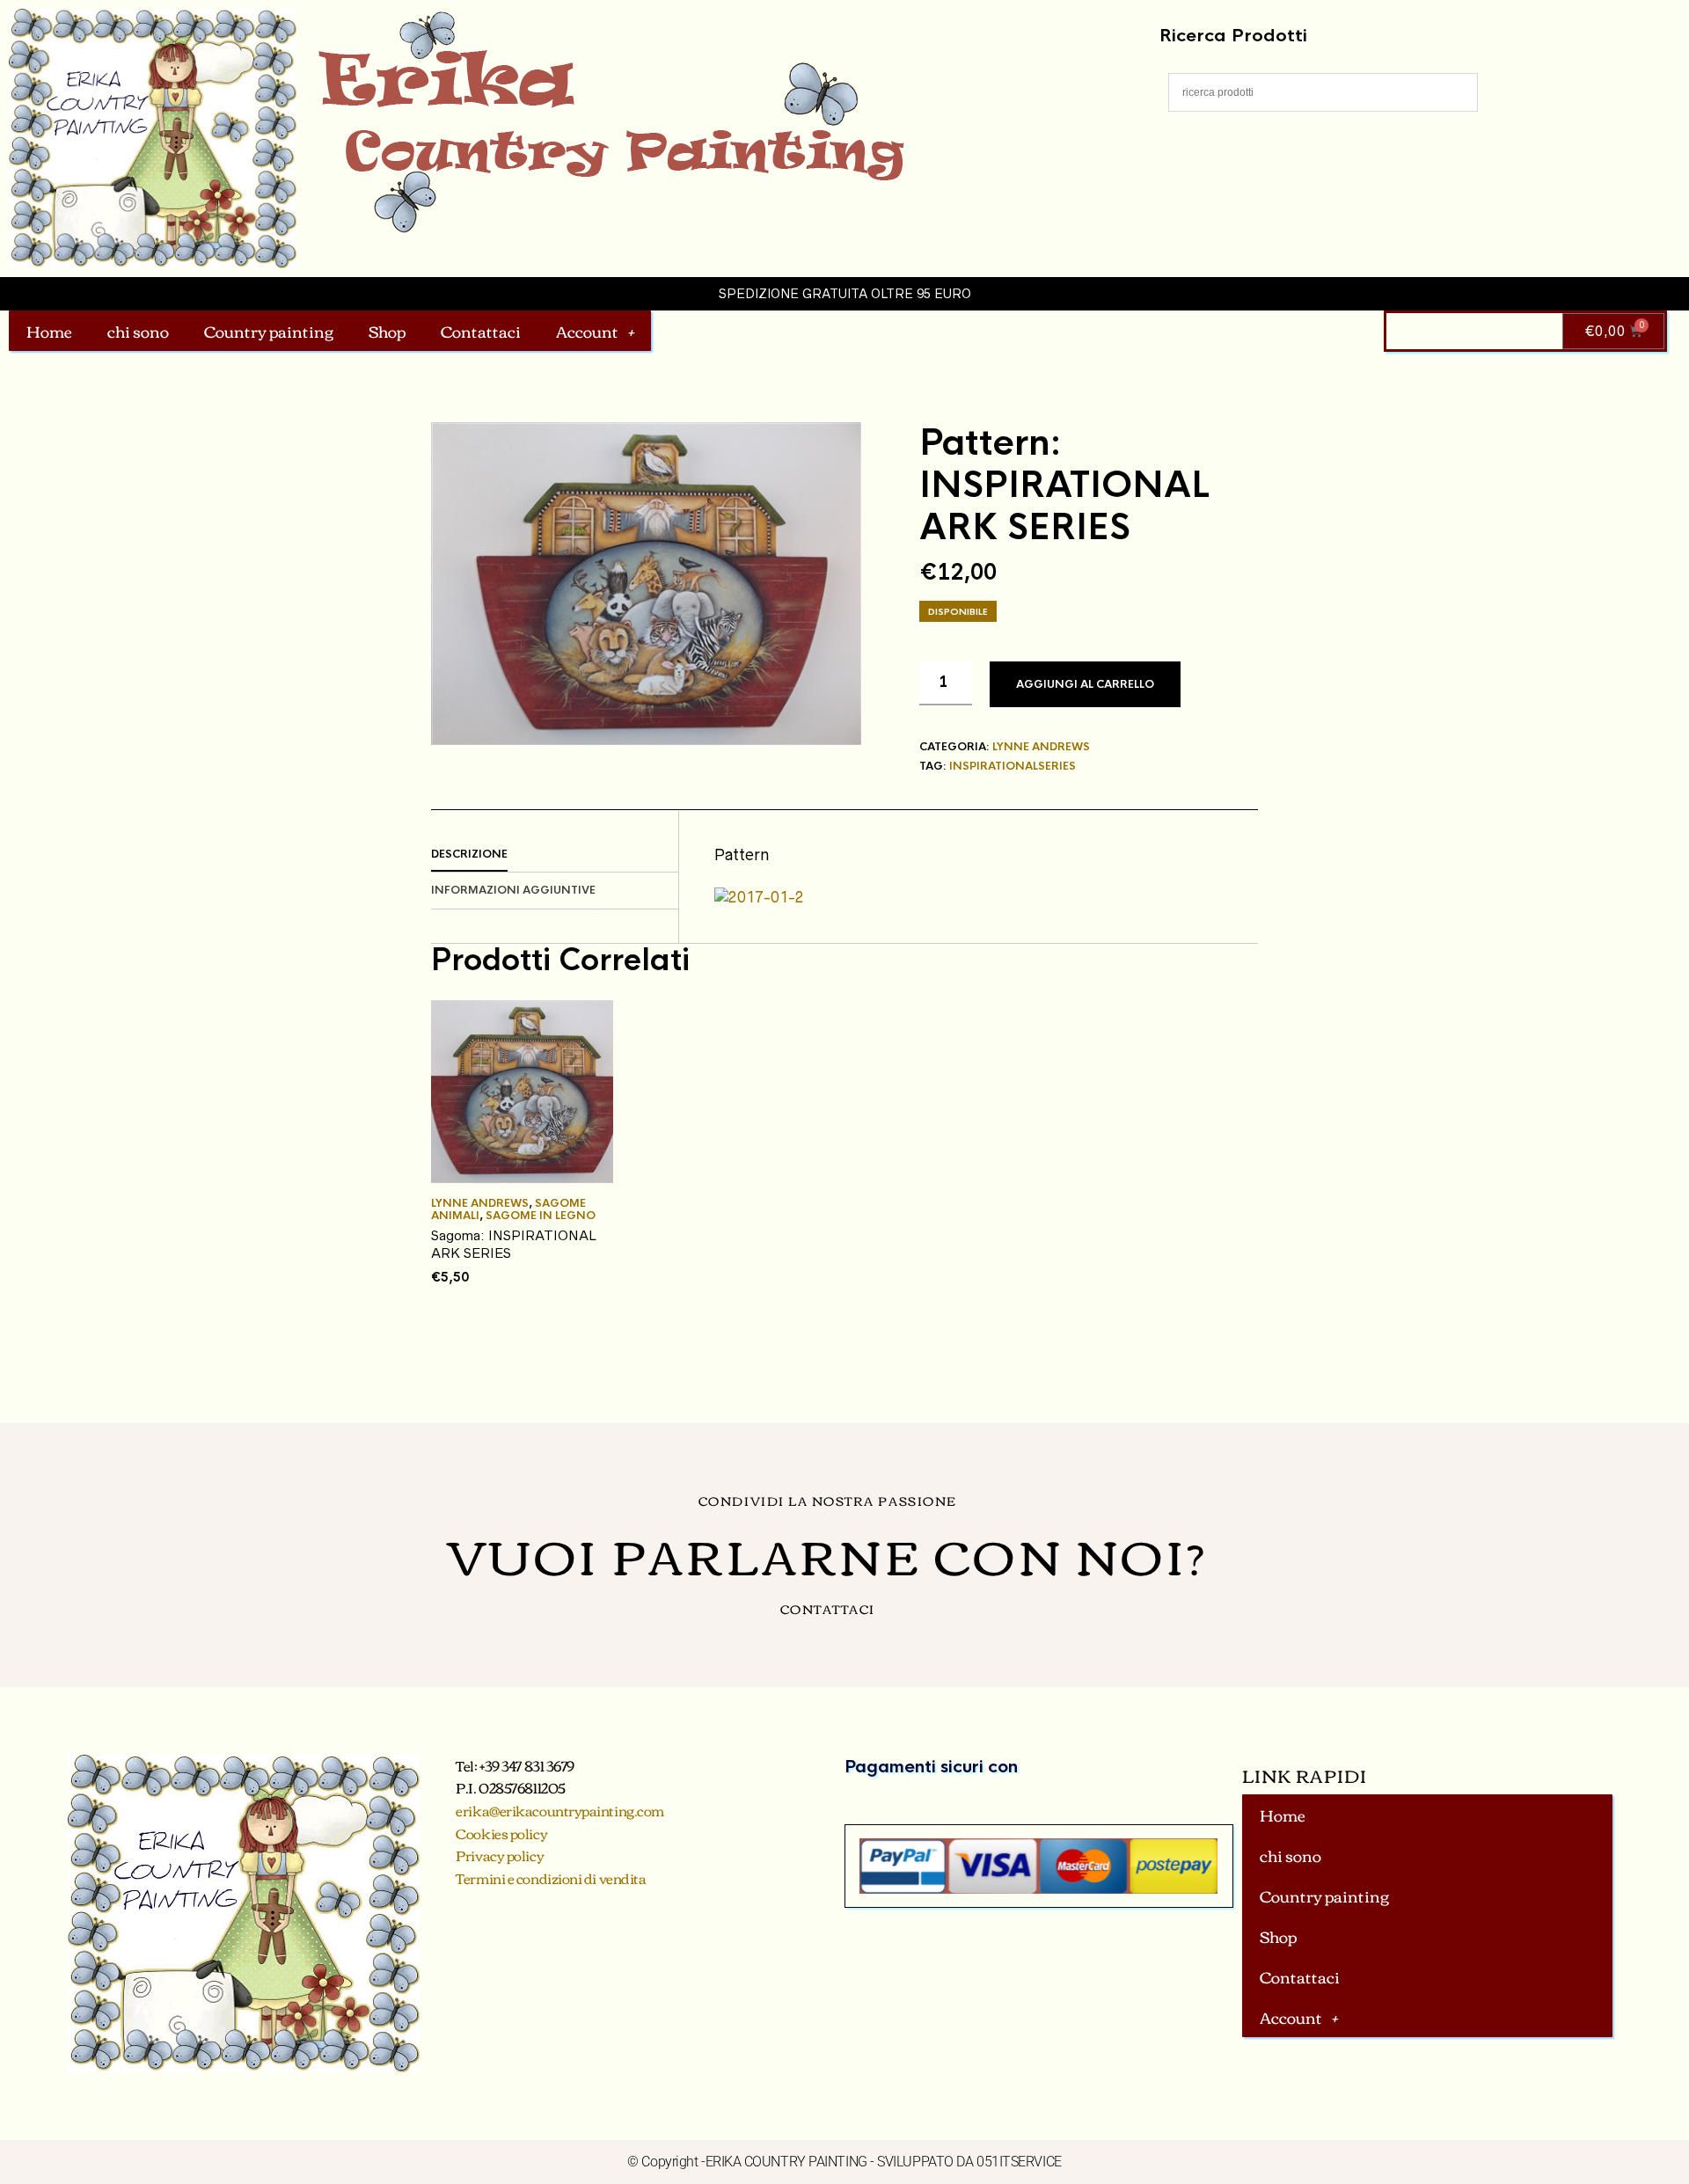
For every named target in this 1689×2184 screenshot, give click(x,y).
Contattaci (481, 331)
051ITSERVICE (1019, 2162)
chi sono (138, 331)
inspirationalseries (1013, 766)
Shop (387, 331)
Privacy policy (500, 1855)
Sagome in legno (541, 1216)
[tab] (555, 855)
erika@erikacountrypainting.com (560, 1810)
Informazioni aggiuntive (513, 890)
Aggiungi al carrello (1085, 684)
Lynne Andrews (1041, 747)
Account (587, 331)
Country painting (269, 331)
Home (49, 331)
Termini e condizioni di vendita (551, 1878)
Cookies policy (501, 1833)
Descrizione (469, 854)
